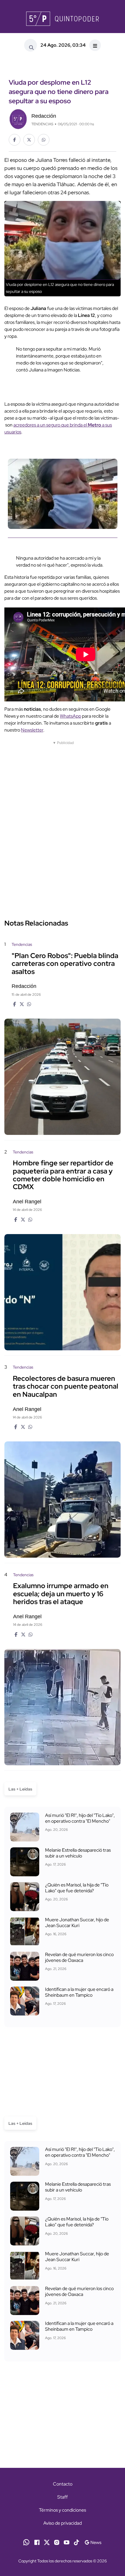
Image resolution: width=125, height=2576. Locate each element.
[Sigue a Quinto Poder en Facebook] (37, 2542)
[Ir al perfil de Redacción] (18, 118)
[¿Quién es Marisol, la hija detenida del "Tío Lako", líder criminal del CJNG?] (25, 1897)
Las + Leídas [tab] (20, 1789)
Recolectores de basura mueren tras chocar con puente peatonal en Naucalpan (66, 1386)
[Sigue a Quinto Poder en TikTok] (76, 2542)
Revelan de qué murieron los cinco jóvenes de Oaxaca (79, 1957)
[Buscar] (31, 45)
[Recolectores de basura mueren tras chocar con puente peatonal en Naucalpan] (63, 1500)
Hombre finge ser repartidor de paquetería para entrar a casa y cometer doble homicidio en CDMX (63, 1175)
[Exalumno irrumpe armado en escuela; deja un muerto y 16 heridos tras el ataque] (63, 1707)
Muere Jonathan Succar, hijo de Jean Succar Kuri (77, 1923)
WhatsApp (70, 716)
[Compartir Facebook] (15, 140)
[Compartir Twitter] (29, 140)
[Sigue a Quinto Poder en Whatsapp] (26, 2542)
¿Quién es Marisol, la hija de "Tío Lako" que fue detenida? (77, 1888)
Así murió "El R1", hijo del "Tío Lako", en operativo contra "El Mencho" (80, 1818)
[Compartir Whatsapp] (44, 140)
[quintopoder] (63, 19)
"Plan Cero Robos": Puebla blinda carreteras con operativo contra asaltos (65, 964)
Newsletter (32, 730)
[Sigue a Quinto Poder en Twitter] (47, 2542)
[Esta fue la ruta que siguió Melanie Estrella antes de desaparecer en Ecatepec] (25, 1862)
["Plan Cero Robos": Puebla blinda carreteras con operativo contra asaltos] (63, 1077)
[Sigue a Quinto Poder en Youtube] (67, 2542)
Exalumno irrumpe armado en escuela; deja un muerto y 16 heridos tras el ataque (61, 1594)
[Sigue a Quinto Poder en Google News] (93, 2542)
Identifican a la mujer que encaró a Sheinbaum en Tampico (79, 1992)
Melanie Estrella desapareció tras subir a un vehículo (78, 1853)
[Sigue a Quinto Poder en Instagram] (57, 2542)
